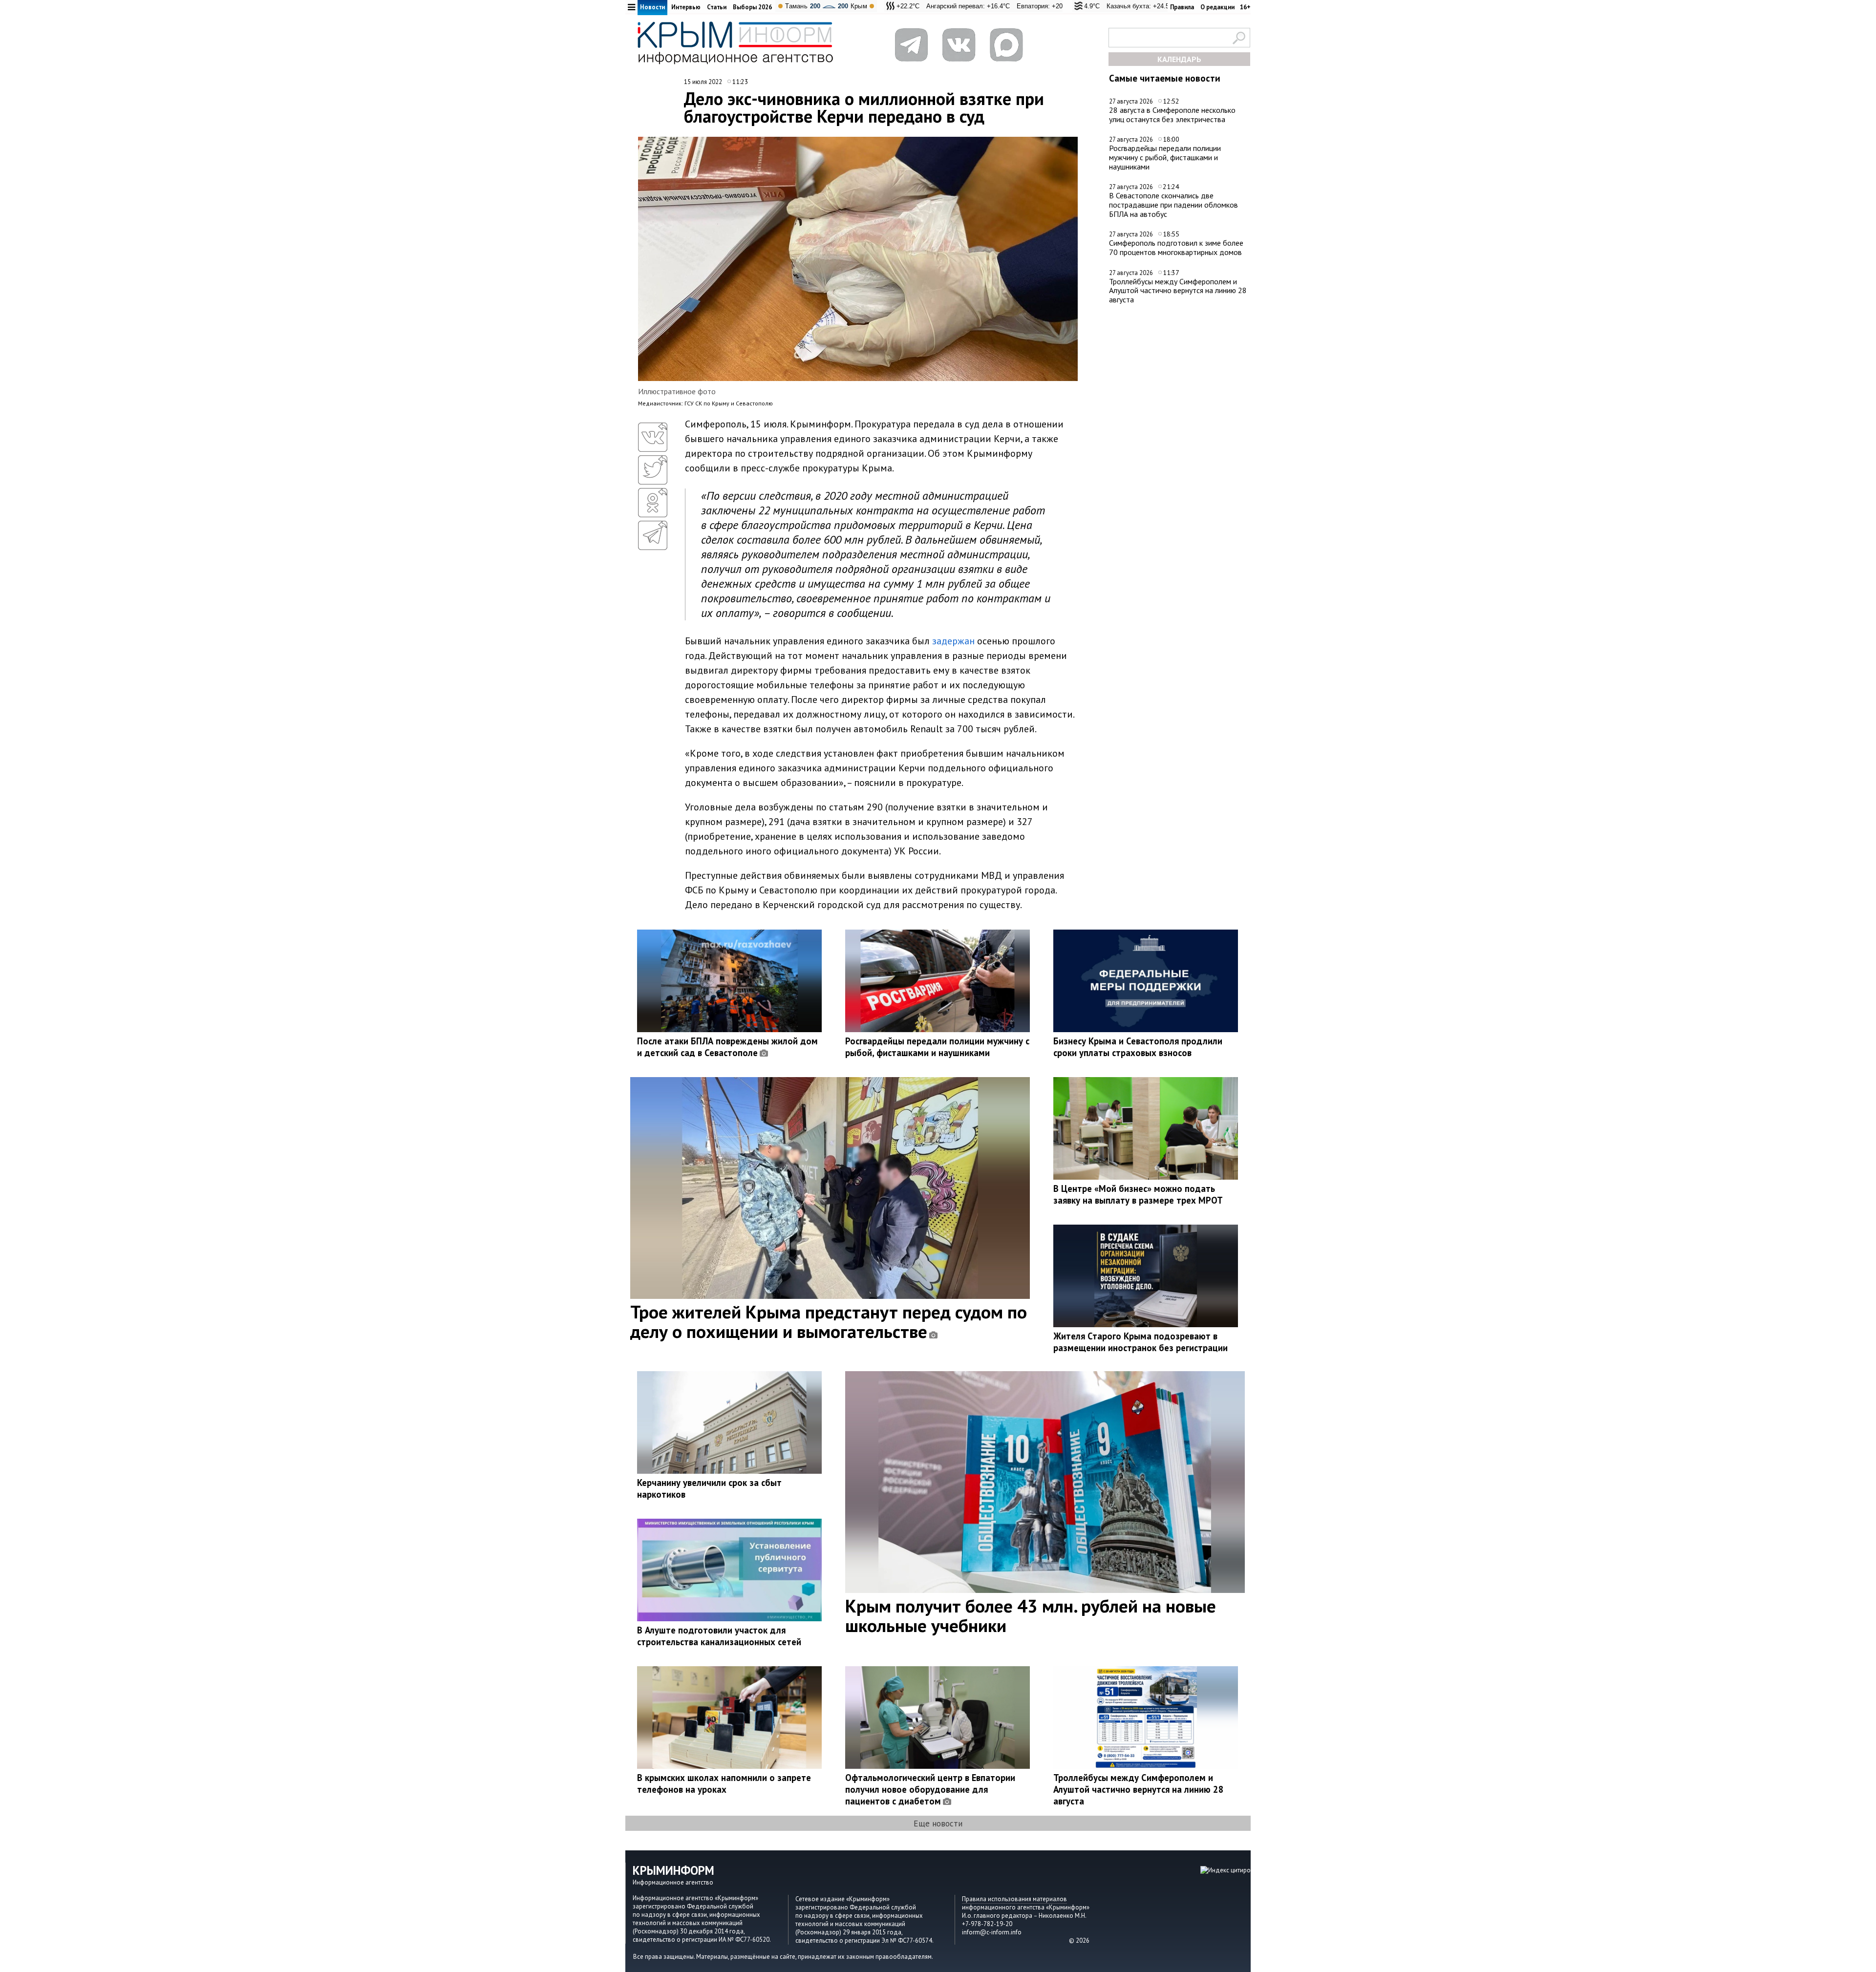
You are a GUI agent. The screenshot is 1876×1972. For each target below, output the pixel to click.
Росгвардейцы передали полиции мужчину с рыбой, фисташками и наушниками (1165, 157)
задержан (953, 641)
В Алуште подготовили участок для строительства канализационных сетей (719, 1636)
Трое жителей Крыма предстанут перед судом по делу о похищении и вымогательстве (829, 1321)
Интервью (686, 7)
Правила (1182, 7)
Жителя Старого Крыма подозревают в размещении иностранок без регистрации (1141, 1342)
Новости (652, 7)
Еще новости (938, 1823)
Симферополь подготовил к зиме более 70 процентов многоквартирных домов (1176, 247)
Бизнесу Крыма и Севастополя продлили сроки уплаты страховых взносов (1138, 1047)
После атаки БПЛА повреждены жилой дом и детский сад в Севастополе (727, 1047)
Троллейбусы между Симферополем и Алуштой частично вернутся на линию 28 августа (1178, 290)
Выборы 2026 (752, 7)
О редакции (1217, 7)
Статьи (717, 7)
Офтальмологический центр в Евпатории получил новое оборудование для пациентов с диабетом (930, 1789)
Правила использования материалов (1014, 1899)
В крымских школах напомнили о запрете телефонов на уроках (724, 1783)
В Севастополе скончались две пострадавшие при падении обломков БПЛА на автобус (1173, 204)
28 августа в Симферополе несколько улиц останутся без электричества (1172, 115)
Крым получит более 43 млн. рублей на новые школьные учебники (1031, 1615)
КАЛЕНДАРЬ (1179, 59)
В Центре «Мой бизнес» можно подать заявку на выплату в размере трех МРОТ (1138, 1194)
